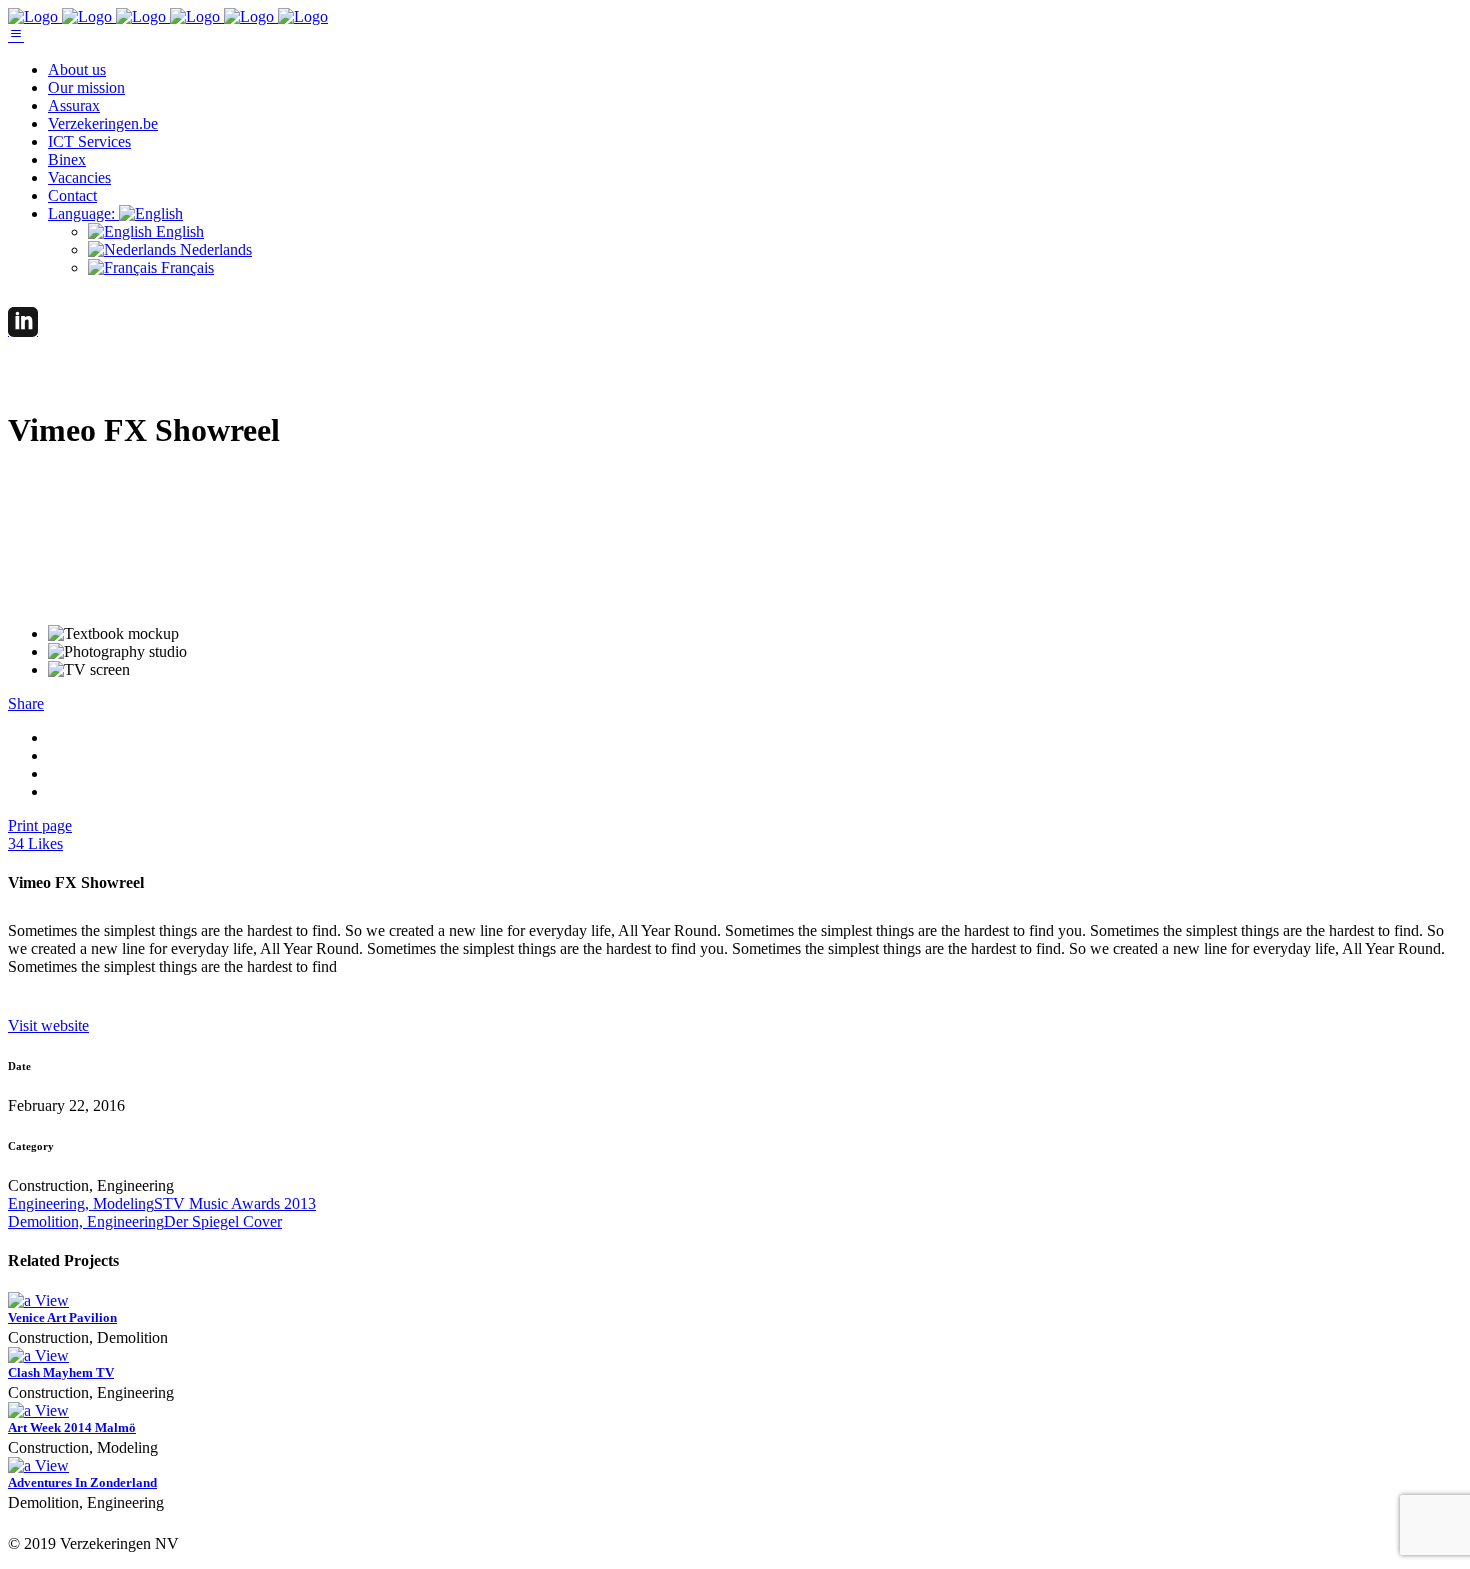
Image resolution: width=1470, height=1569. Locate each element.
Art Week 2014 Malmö (72, 1427)
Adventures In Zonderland (82, 1482)
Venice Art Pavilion (62, 1317)
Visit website (48, 1025)
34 (35, 843)
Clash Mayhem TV (61, 1372)
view (52, 1300)
